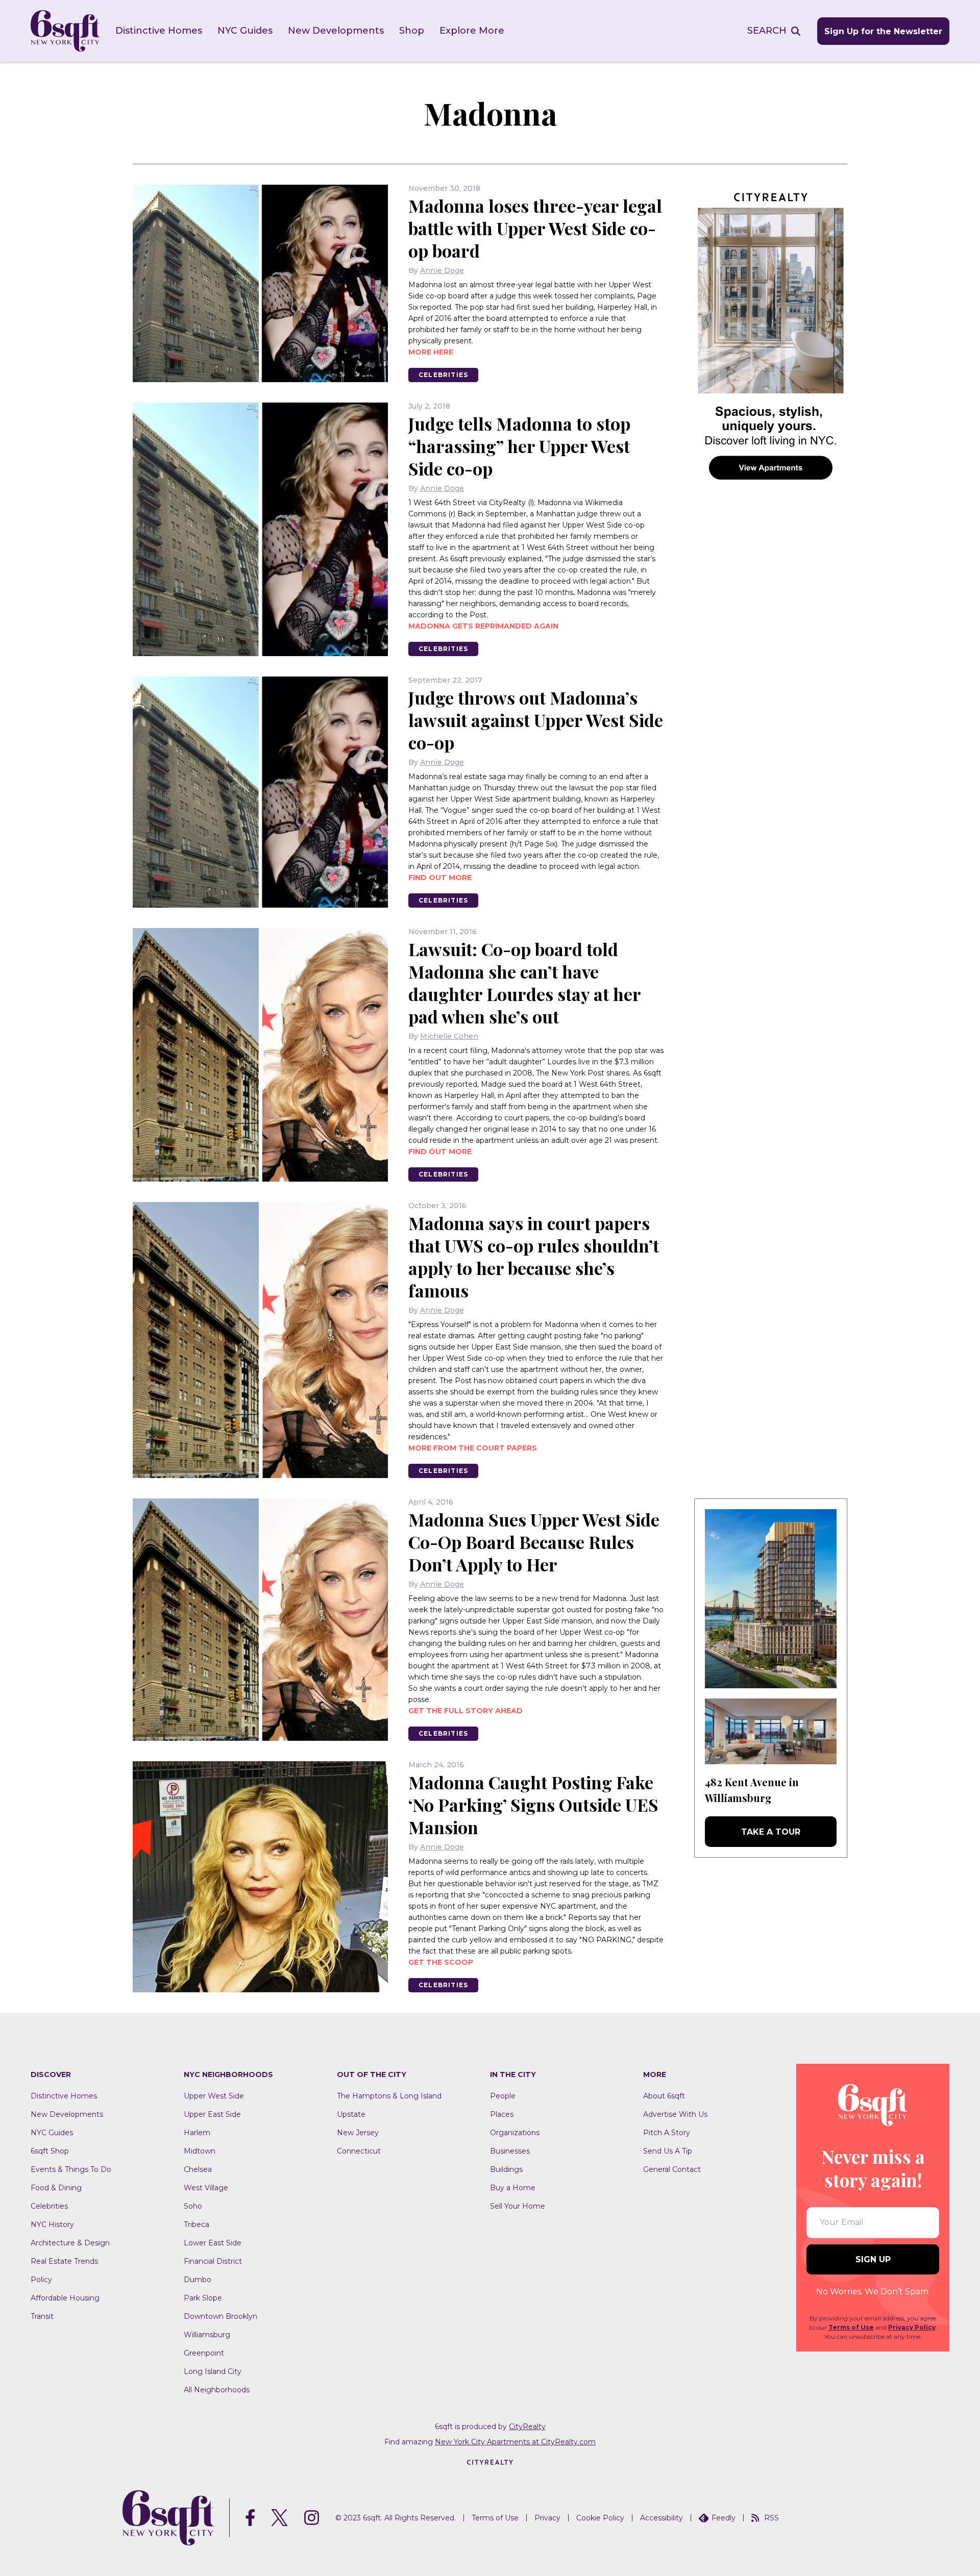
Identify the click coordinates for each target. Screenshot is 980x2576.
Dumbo (198, 2280)
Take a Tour (771, 1832)
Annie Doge (442, 270)
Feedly (724, 2518)
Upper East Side (212, 2114)
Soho (193, 2206)
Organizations (515, 2133)
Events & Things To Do (71, 2169)
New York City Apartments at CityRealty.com (515, 2442)
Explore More (472, 31)
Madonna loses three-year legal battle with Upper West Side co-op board (535, 228)
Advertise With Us (675, 2114)
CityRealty (527, 2427)
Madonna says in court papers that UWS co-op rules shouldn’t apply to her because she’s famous (534, 1257)
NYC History (52, 2224)
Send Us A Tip (668, 2151)
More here (431, 352)
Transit (42, 2316)
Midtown (200, 2151)
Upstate (351, 2114)
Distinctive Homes (159, 31)
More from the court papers (473, 1448)
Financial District (213, 2261)
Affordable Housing (65, 2298)
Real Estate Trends (64, 2261)
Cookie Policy (600, 2518)
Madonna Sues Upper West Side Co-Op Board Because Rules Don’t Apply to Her (534, 1542)
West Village (206, 2188)
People (503, 2096)
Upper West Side (214, 2096)
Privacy (547, 2518)
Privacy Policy (912, 2327)
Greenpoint (204, 2353)
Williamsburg (207, 2335)
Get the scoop (441, 1962)
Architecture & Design (70, 2243)
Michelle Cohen (449, 1036)
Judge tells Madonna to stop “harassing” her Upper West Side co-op (519, 446)
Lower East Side (213, 2243)
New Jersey (358, 2133)
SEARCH (767, 31)
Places (502, 2114)
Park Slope (203, 2298)
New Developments (336, 31)
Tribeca (197, 2224)
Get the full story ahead (465, 1711)
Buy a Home (513, 2188)
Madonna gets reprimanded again (483, 626)
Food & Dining (56, 2188)
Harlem (197, 2133)
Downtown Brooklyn (220, 2316)
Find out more (440, 878)
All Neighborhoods (217, 2390)
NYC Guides (245, 31)
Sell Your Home (518, 2206)
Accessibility (661, 2518)
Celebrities (443, 375)
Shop (412, 31)
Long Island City (213, 2371)
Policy (41, 2280)
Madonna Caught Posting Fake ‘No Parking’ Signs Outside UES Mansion (533, 1805)
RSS (771, 2518)
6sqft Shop (50, 2151)
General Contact (672, 2169)
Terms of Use (851, 2327)
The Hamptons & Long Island (389, 2096)
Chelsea (198, 2169)
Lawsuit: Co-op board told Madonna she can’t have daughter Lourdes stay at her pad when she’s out (524, 983)
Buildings (506, 2169)
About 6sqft (664, 2096)
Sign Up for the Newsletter (883, 31)
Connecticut (359, 2151)
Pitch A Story (667, 2133)
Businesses (510, 2151)
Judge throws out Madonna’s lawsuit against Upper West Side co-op (536, 720)
